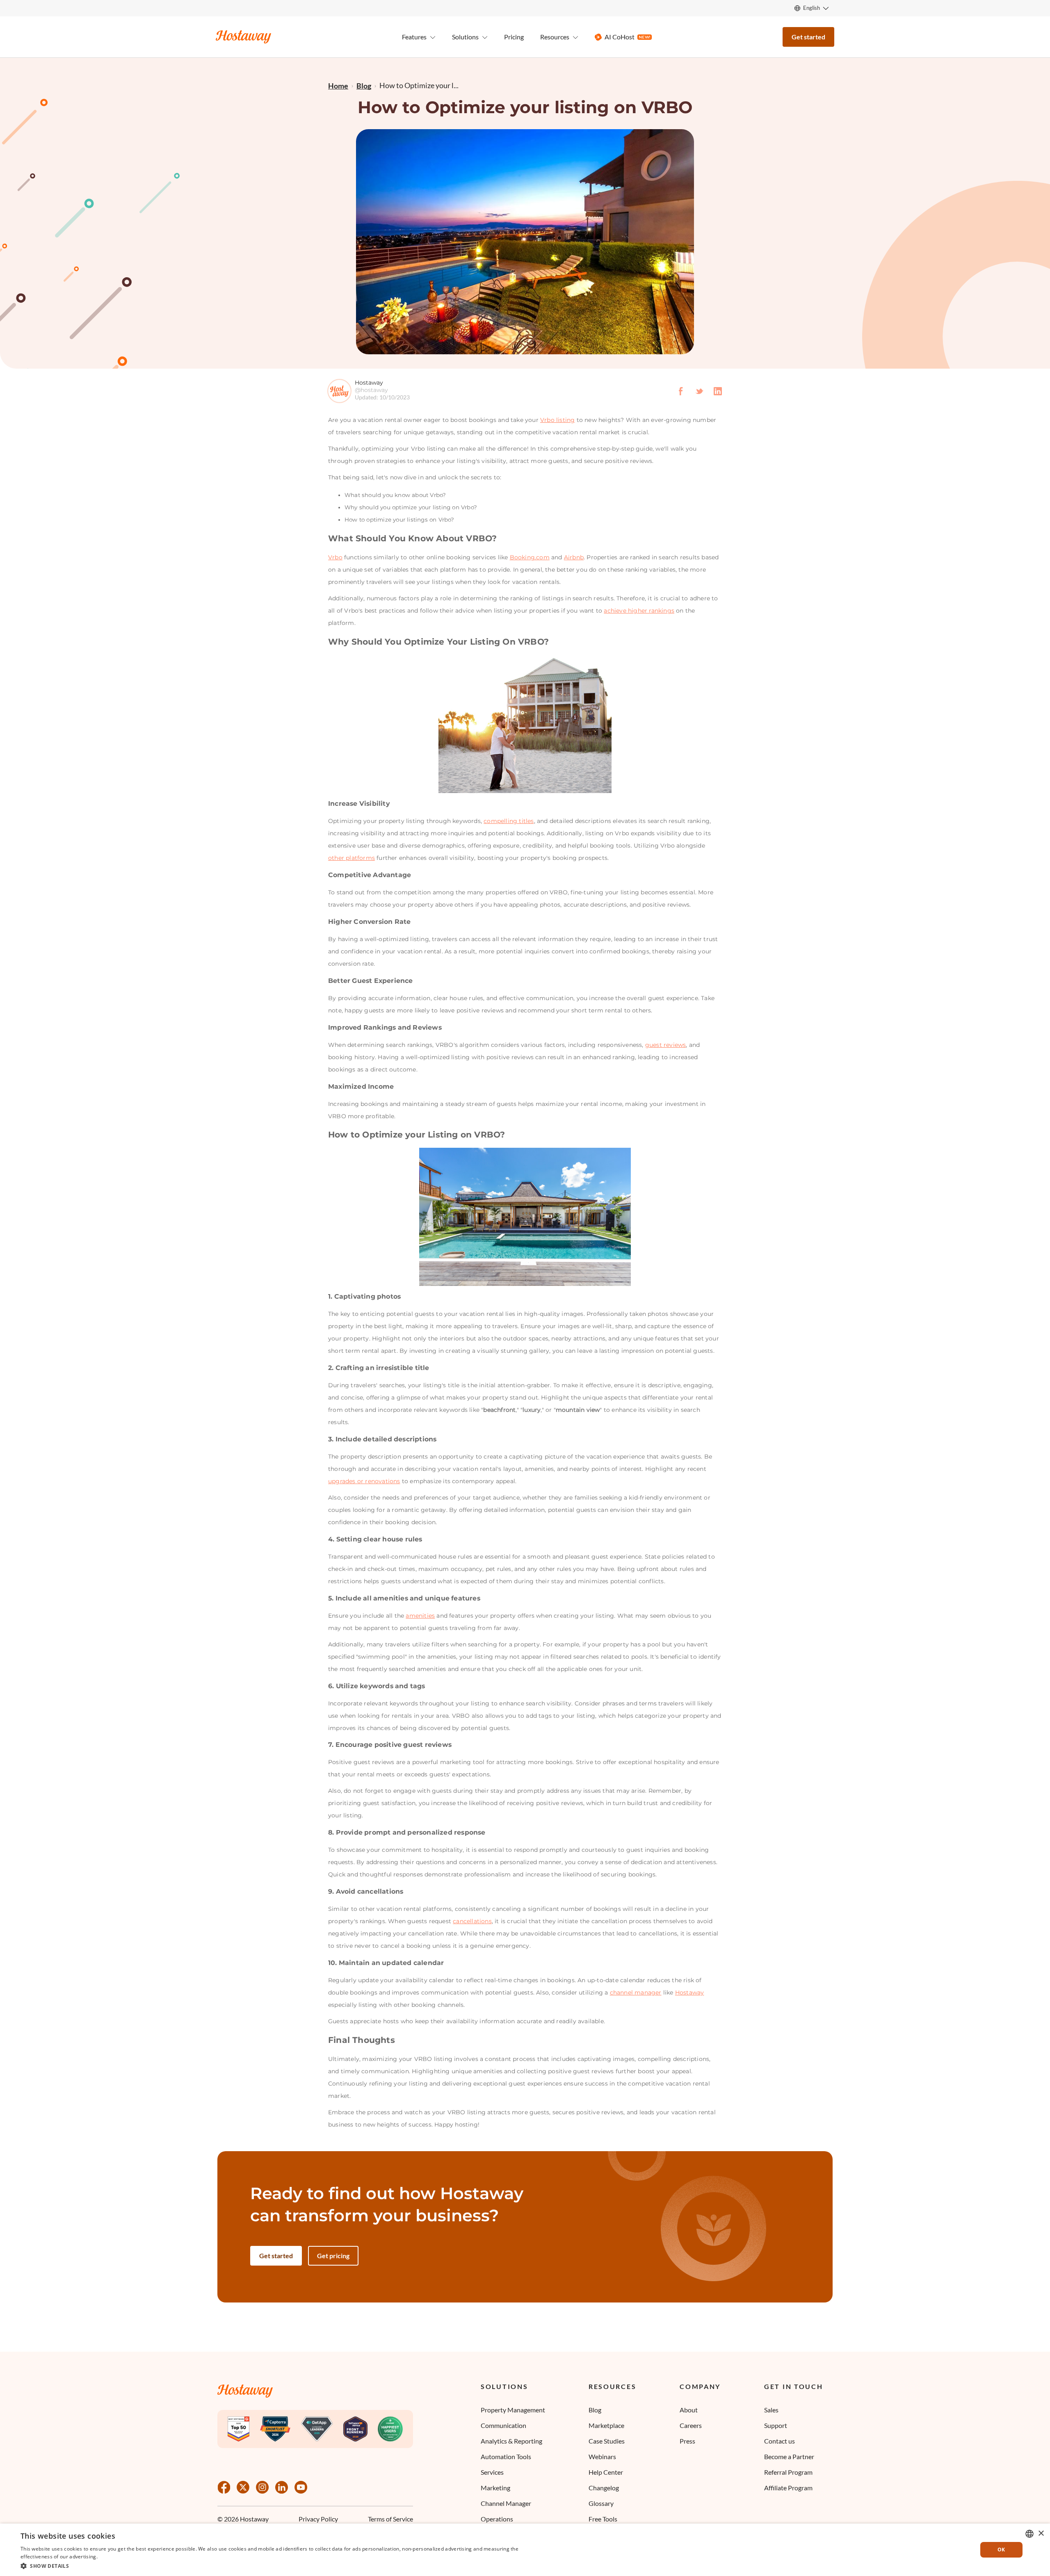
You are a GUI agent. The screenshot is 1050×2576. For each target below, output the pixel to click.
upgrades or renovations (364, 1481)
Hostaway (690, 1992)
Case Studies (607, 2441)
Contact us (780, 2441)
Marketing (495, 2488)
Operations (497, 2519)
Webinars (602, 2456)
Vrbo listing (557, 420)
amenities (420, 1616)
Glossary (601, 2503)
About (689, 2410)
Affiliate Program (788, 2488)
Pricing (514, 37)
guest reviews (666, 1045)
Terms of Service (390, 2519)
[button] (272, 2565)
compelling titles (509, 821)
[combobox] (1029, 2534)
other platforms (352, 858)
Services (492, 2472)
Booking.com (530, 557)
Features (414, 37)
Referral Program (788, 2472)
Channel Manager (506, 2503)
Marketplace (606, 2425)
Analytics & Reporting (511, 2441)
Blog (595, 2410)
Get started (808, 37)
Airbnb (574, 557)
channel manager (636, 1992)
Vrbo (335, 557)
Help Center (606, 2472)
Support (776, 2425)
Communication (503, 2425)
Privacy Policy (318, 2519)
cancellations (472, 1921)
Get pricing (333, 2256)
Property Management (513, 2410)
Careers (691, 2425)
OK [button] (1001, 2550)
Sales (771, 2410)
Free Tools (603, 2519)
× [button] (1041, 2534)
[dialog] (525, 2550)
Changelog (604, 2488)
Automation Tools (506, 2456)
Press (687, 2441)
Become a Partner (789, 2456)
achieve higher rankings (639, 611)
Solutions (504, 2387)
